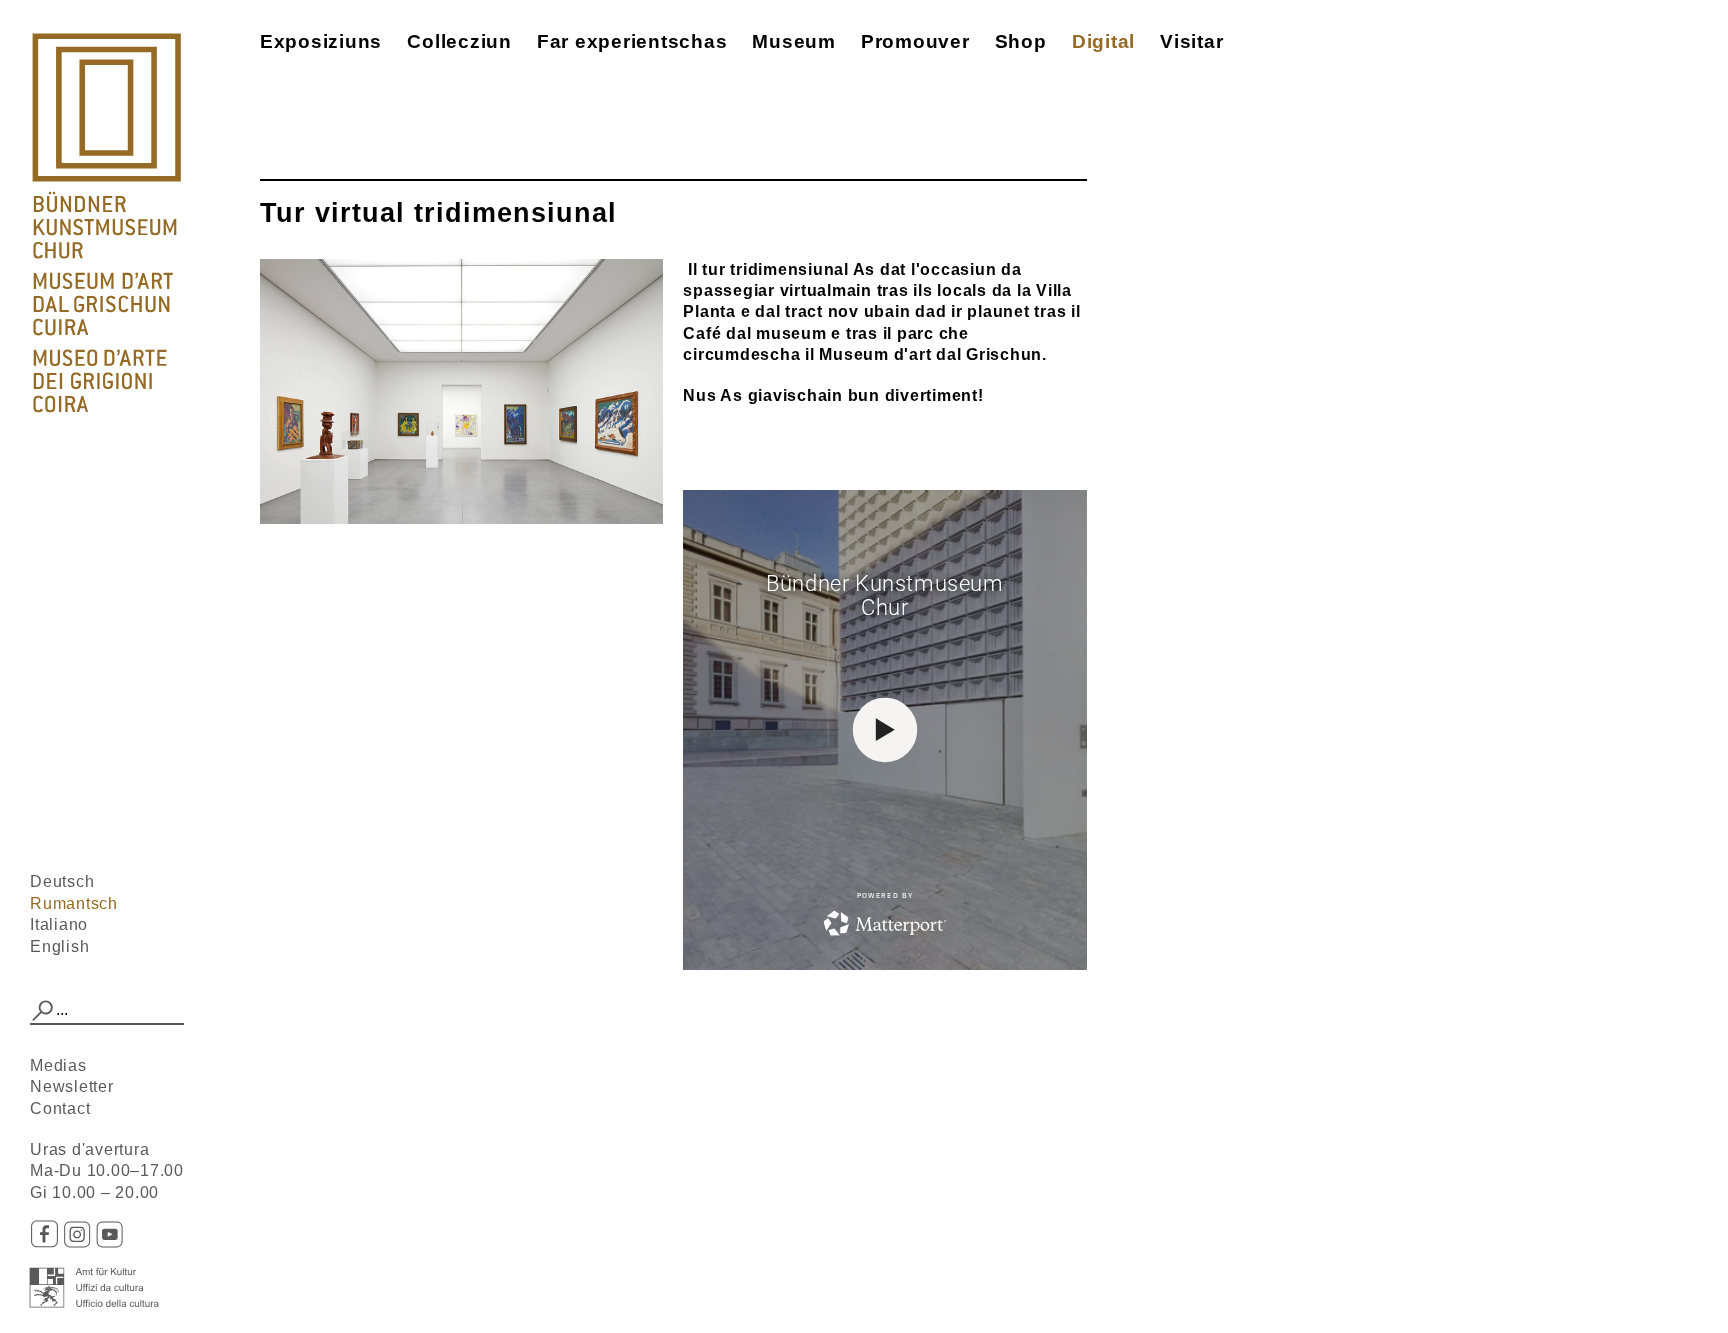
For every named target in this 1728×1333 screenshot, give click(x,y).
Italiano (59, 924)
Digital (1103, 41)
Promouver (915, 41)
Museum (794, 41)
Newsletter (72, 1086)
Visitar (1191, 41)
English (59, 946)
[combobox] (107, 1011)
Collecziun (459, 41)
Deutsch (62, 881)
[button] (43, 1011)
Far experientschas (632, 41)
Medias (58, 1065)
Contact (60, 1108)
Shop (1021, 41)
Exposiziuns (321, 41)
